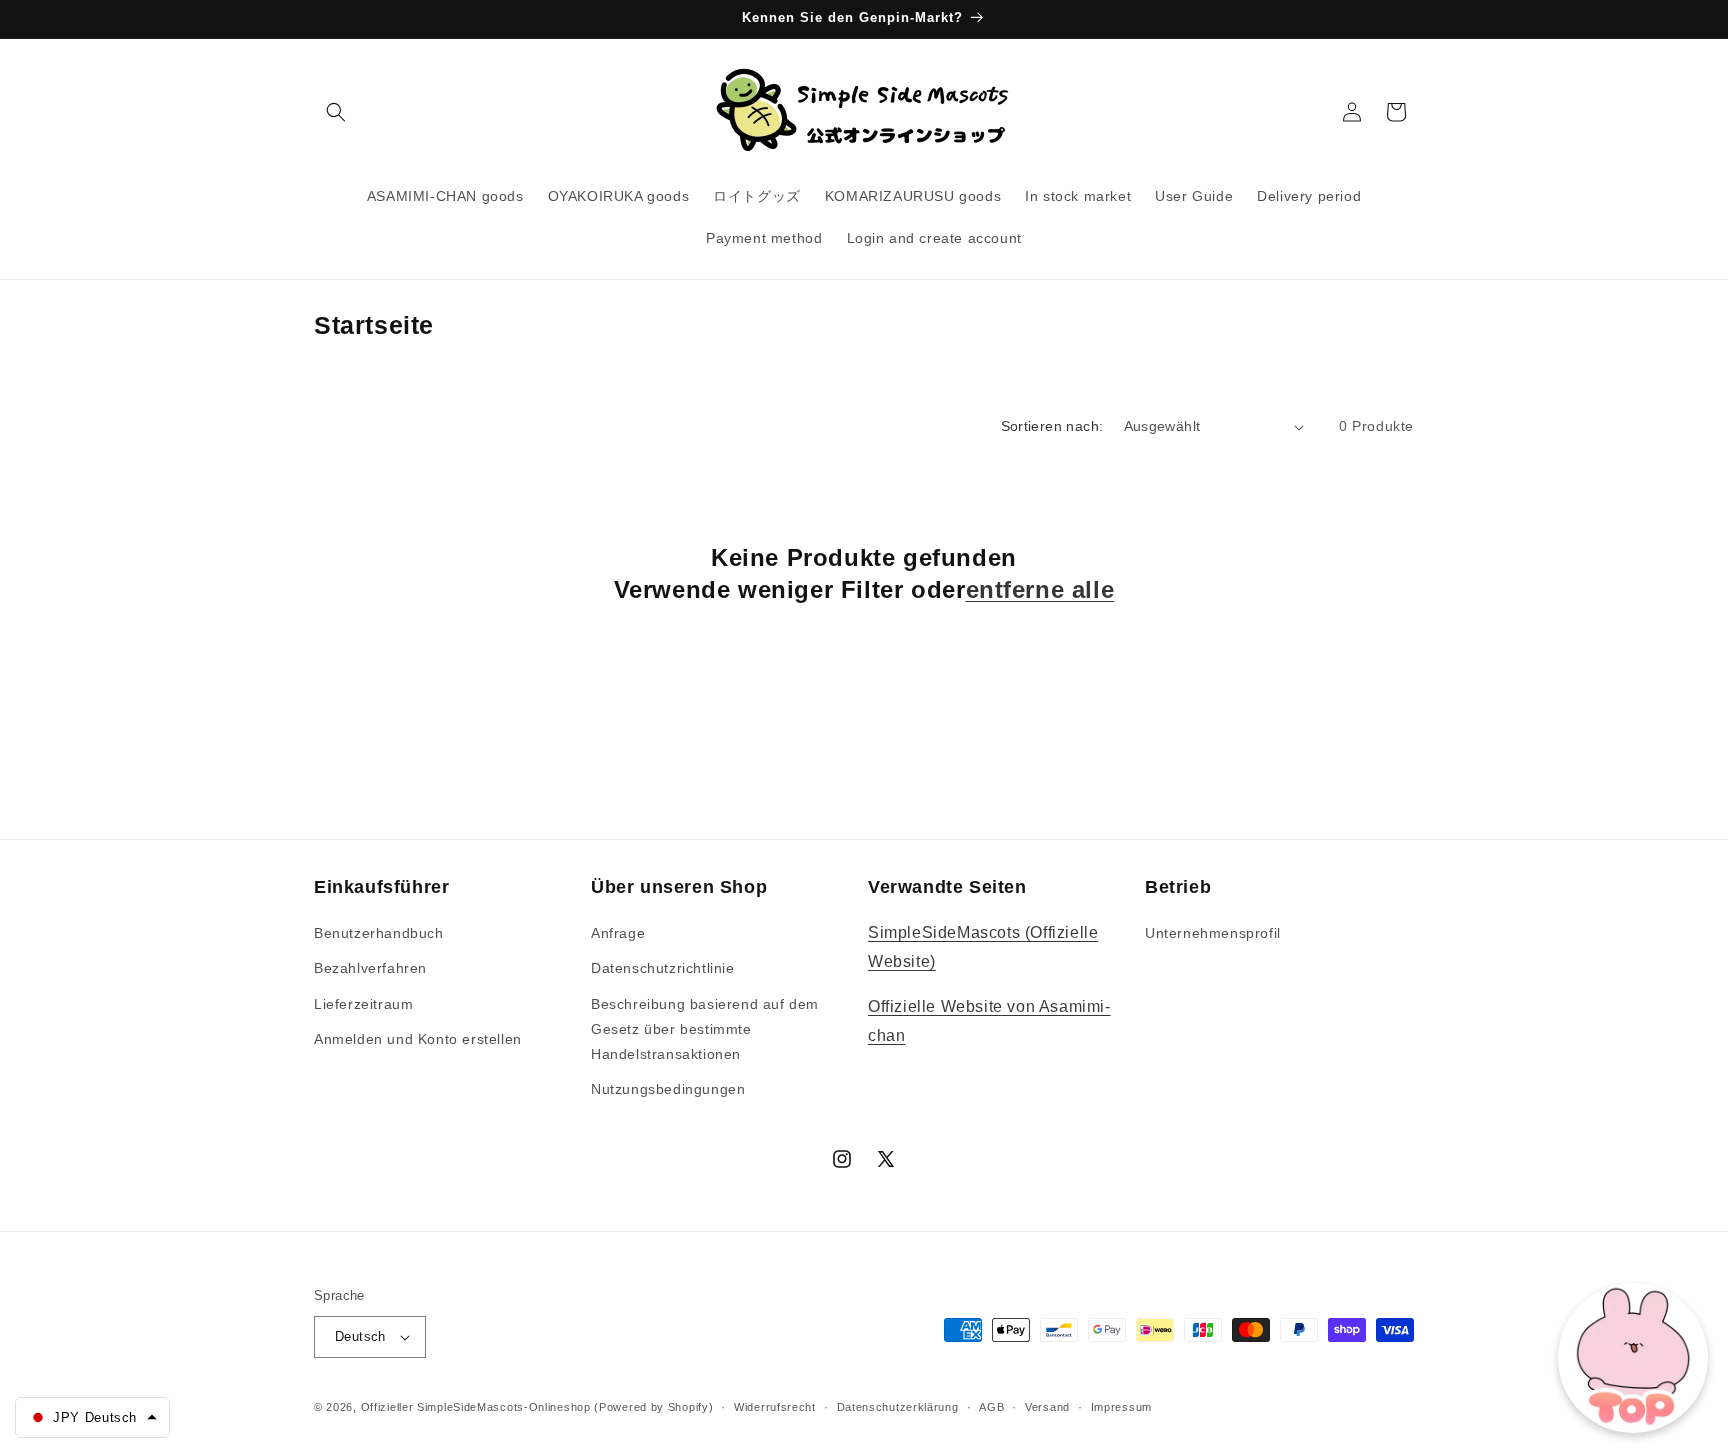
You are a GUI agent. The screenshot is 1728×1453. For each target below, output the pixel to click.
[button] (336, 112)
